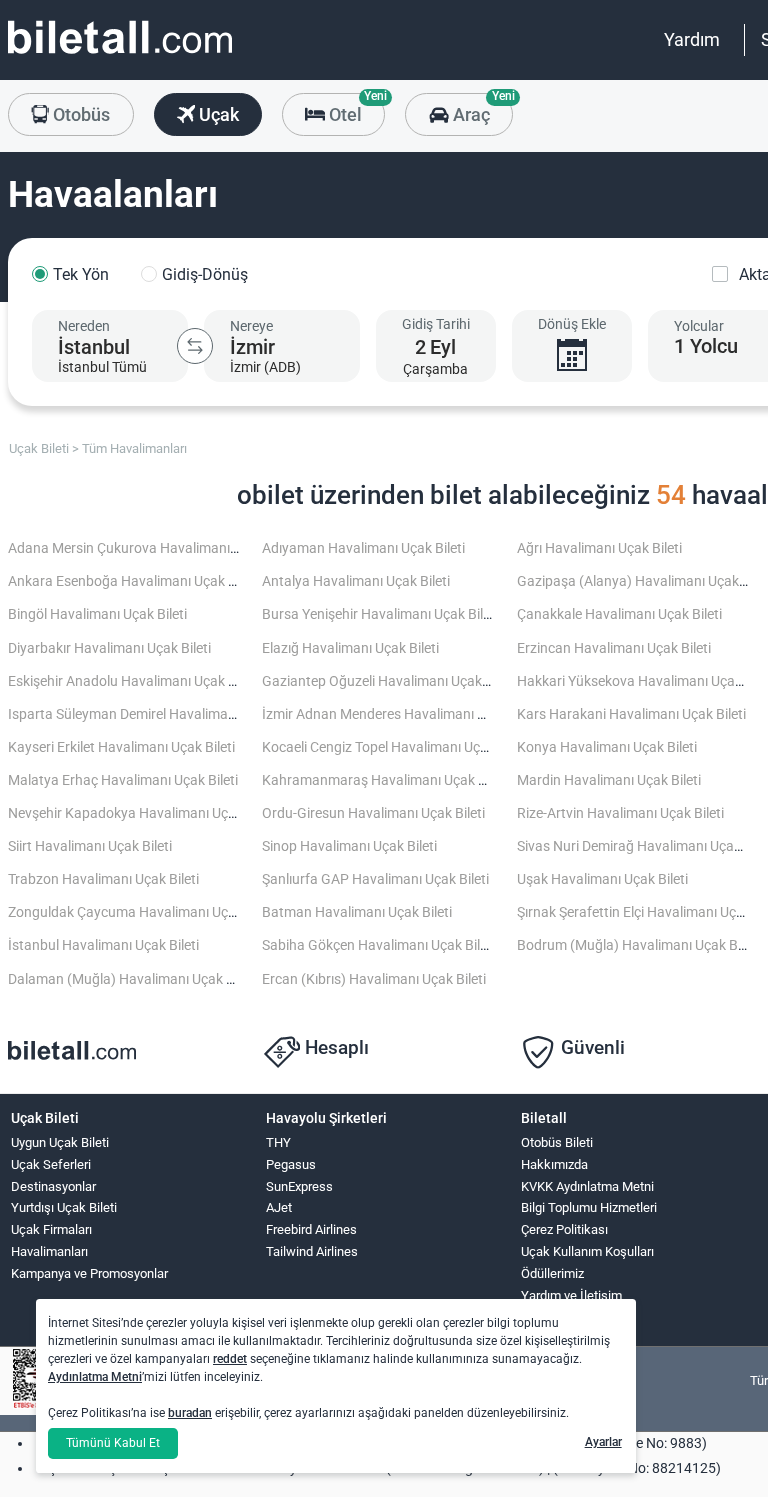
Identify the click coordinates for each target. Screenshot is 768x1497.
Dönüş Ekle (572, 324)
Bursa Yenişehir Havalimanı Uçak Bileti (380, 614)
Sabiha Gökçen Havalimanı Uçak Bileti (378, 945)
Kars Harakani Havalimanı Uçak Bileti (631, 714)
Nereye (251, 326)
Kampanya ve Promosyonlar (89, 1273)
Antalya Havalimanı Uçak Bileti (356, 581)
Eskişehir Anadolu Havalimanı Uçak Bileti (133, 681)
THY (278, 1142)
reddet (230, 1359)
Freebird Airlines (311, 1229)
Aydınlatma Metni (95, 1377)
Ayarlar (603, 1442)
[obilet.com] (120, 55)
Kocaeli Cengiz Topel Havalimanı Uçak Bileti (395, 747)
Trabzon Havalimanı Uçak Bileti (103, 879)
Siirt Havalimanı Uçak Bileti (90, 846)
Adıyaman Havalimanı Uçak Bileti (363, 548)
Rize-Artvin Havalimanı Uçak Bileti (620, 813)
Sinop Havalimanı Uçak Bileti (349, 846)
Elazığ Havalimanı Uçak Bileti (350, 648)
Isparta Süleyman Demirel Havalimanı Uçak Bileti (157, 714)
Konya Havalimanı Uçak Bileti (607, 747)
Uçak (217, 114)
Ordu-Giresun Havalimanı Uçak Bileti (373, 813)
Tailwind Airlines (312, 1251)
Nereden (84, 326)
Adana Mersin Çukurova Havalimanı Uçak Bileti (152, 548)
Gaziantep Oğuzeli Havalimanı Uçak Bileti (388, 681)
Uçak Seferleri (51, 1164)
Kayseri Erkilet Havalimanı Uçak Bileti (121, 747)
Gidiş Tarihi (436, 324)
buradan (190, 1413)
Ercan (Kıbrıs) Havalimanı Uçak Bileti (374, 979)
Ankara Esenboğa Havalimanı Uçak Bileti (133, 581)
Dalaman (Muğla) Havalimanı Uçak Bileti (132, 979)
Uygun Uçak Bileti (60, 1142)
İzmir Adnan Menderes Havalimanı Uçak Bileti (401, 714)
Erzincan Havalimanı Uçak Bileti (614, 648)
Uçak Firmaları (51, 1229)
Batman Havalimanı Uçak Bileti (357, 912)
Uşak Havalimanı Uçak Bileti (602, 879)
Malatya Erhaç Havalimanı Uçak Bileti (123, 780)
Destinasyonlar (53, 1186)
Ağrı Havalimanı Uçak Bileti (599, 548)
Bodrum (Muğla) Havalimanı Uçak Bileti (638, 945)
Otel (355, 109)
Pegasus (291, 1164)
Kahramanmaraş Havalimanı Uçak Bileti (385, 780)
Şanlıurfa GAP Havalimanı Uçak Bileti (375, 879)
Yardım (692, 39)
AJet (279, 1207)
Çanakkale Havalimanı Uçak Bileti (619, 614)
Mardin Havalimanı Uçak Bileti (609, 780)
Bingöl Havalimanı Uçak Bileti (97, 614)
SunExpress (299, 1186)
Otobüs (79, 114)
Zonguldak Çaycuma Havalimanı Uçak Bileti (142, 912)
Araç (480, 109)
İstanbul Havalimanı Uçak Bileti (103, 945)
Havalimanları (49, 1251)
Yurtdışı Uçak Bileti (64, 1207)
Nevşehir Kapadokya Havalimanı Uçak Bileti (142, 813)
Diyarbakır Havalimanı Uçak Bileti (109, 648)
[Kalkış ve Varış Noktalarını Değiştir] (195, 346)
